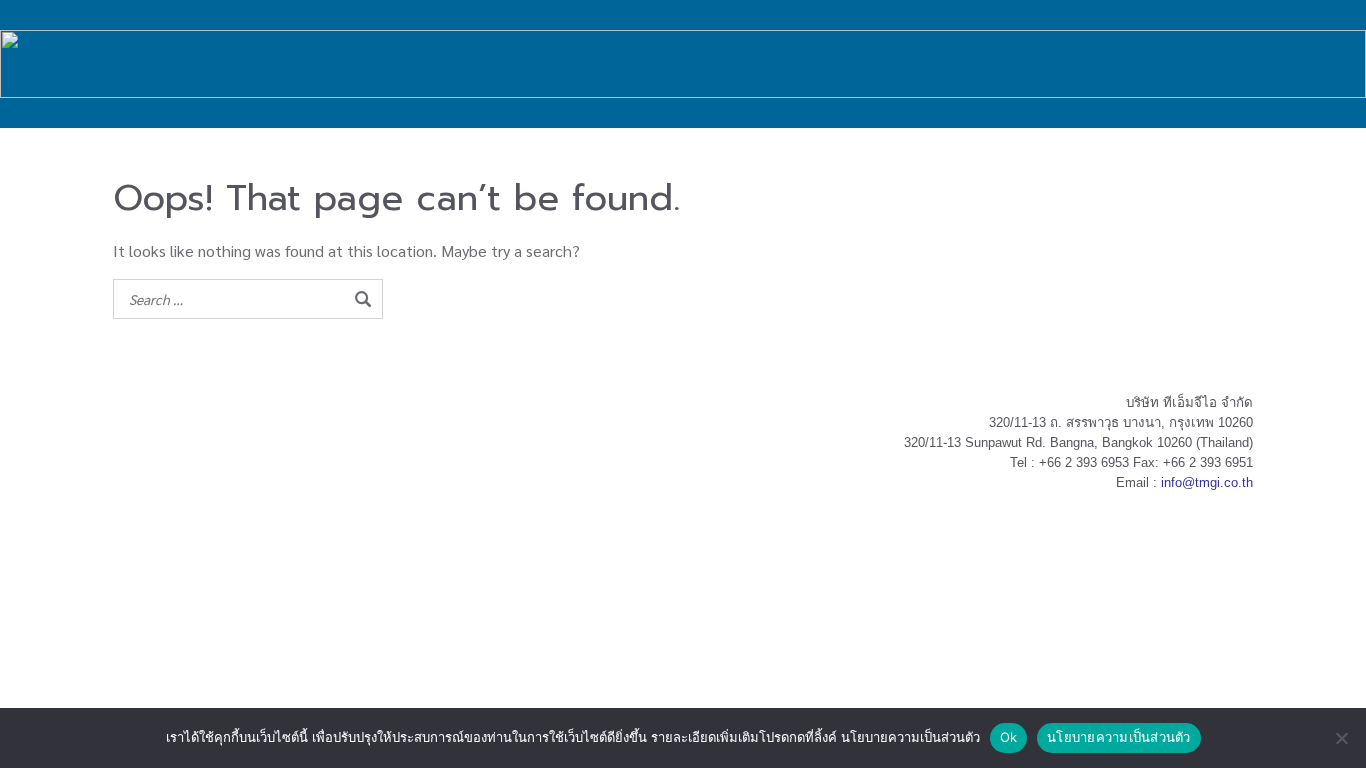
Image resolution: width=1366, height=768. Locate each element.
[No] (1341, 738)
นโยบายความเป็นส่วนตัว (1119, 737)
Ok (1009, 737)
